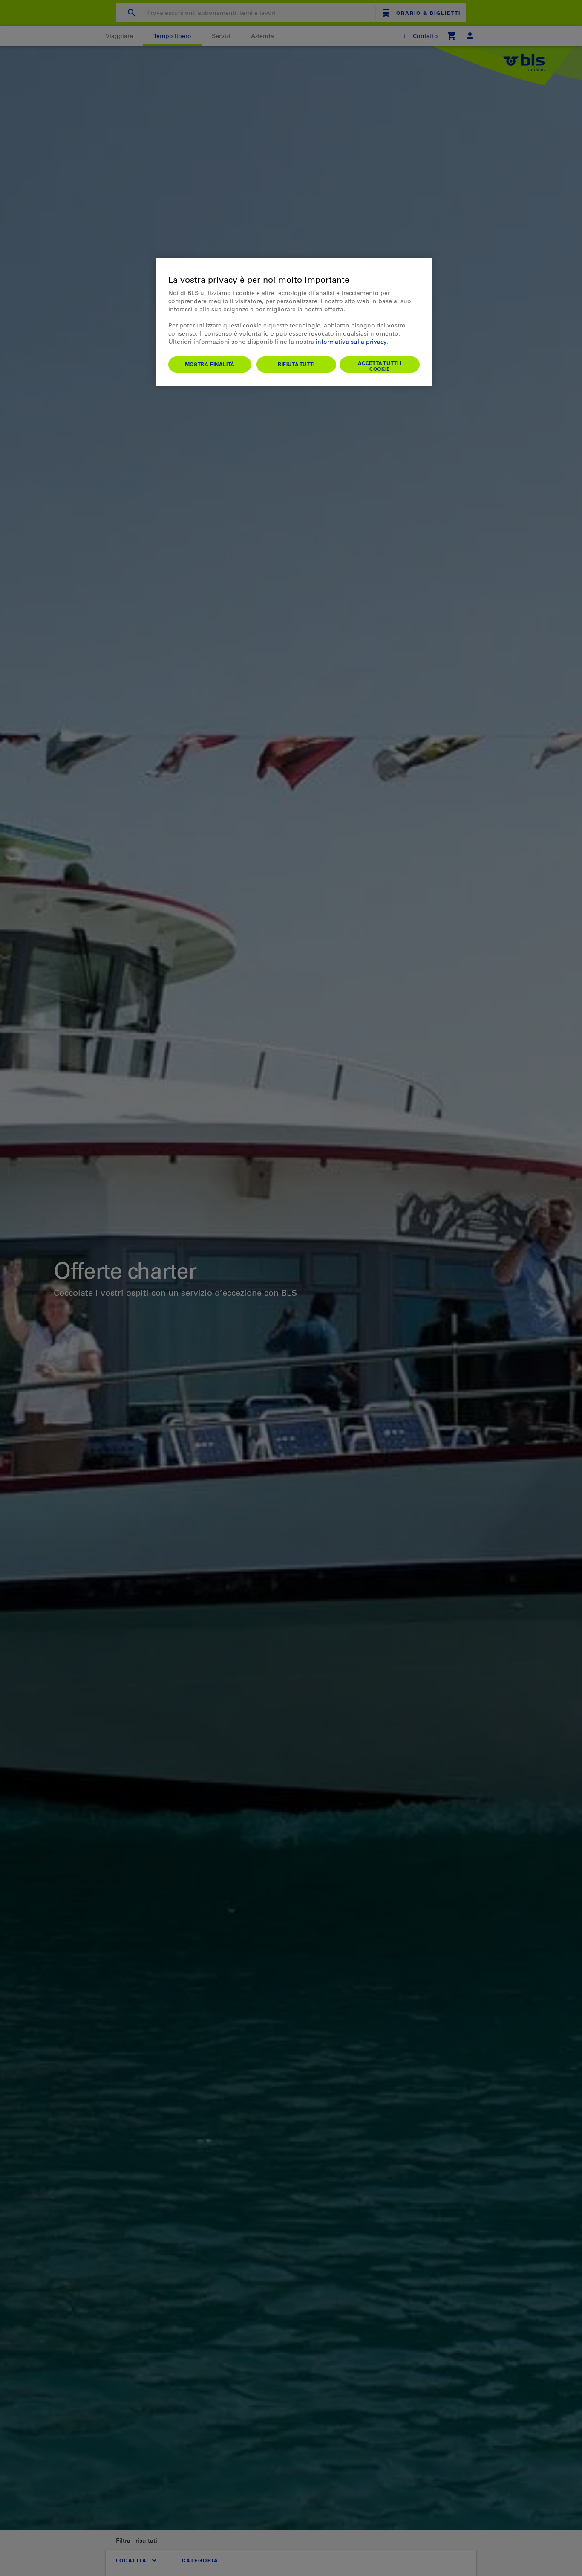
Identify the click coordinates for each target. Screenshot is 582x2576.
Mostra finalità (210, 364)
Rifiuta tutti (296, 364)
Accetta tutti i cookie (380, 366)
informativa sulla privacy (351, 342)
